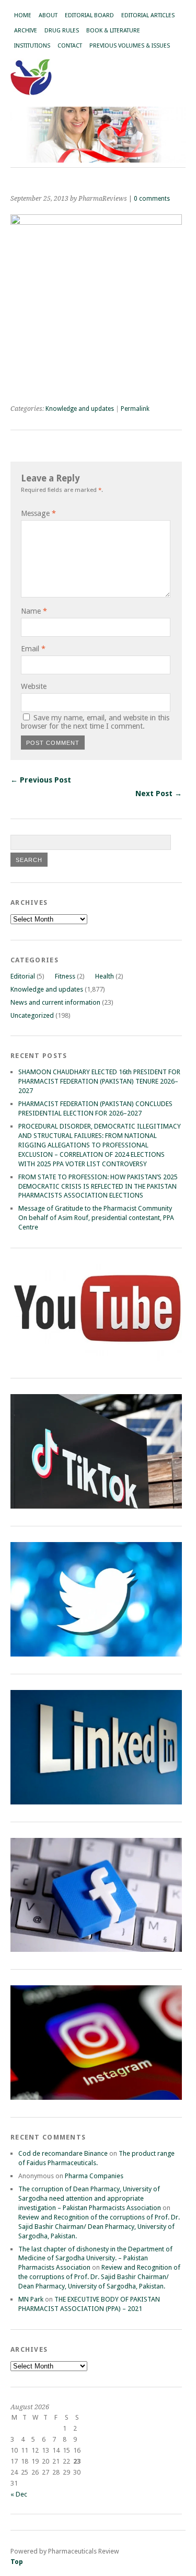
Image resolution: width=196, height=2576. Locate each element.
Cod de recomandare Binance (63, 2153)
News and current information (55, 1002)
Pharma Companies (94, 2176)
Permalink (135, 409)
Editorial (23, 976)
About (48, 15)
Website (34, 686)
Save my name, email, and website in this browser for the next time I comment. (95, 722)
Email (33, 649)
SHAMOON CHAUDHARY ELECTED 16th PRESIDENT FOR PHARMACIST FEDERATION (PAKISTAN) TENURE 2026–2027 (99, 1081)
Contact (70, 46)
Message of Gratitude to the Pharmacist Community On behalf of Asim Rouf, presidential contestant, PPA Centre (96, 1218)
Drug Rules (62, 31)
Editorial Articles (148, 15)
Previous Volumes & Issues (130, 46)
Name (34, 611)
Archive (26, 31)
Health (105, 976)
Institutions (32, 46)
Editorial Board (89, 15)
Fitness (65, 976)
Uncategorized (32, 1015)
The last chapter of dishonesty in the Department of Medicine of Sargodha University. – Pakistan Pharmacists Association (95, 2258)
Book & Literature (113, 31)
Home (23, 15)
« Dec (19, 2494)
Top (17, 2562)
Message (38, 513)
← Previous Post (41, 780)
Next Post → (159, 793)
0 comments (152, 199)
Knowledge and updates (80, 409)
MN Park (31, 2299)
